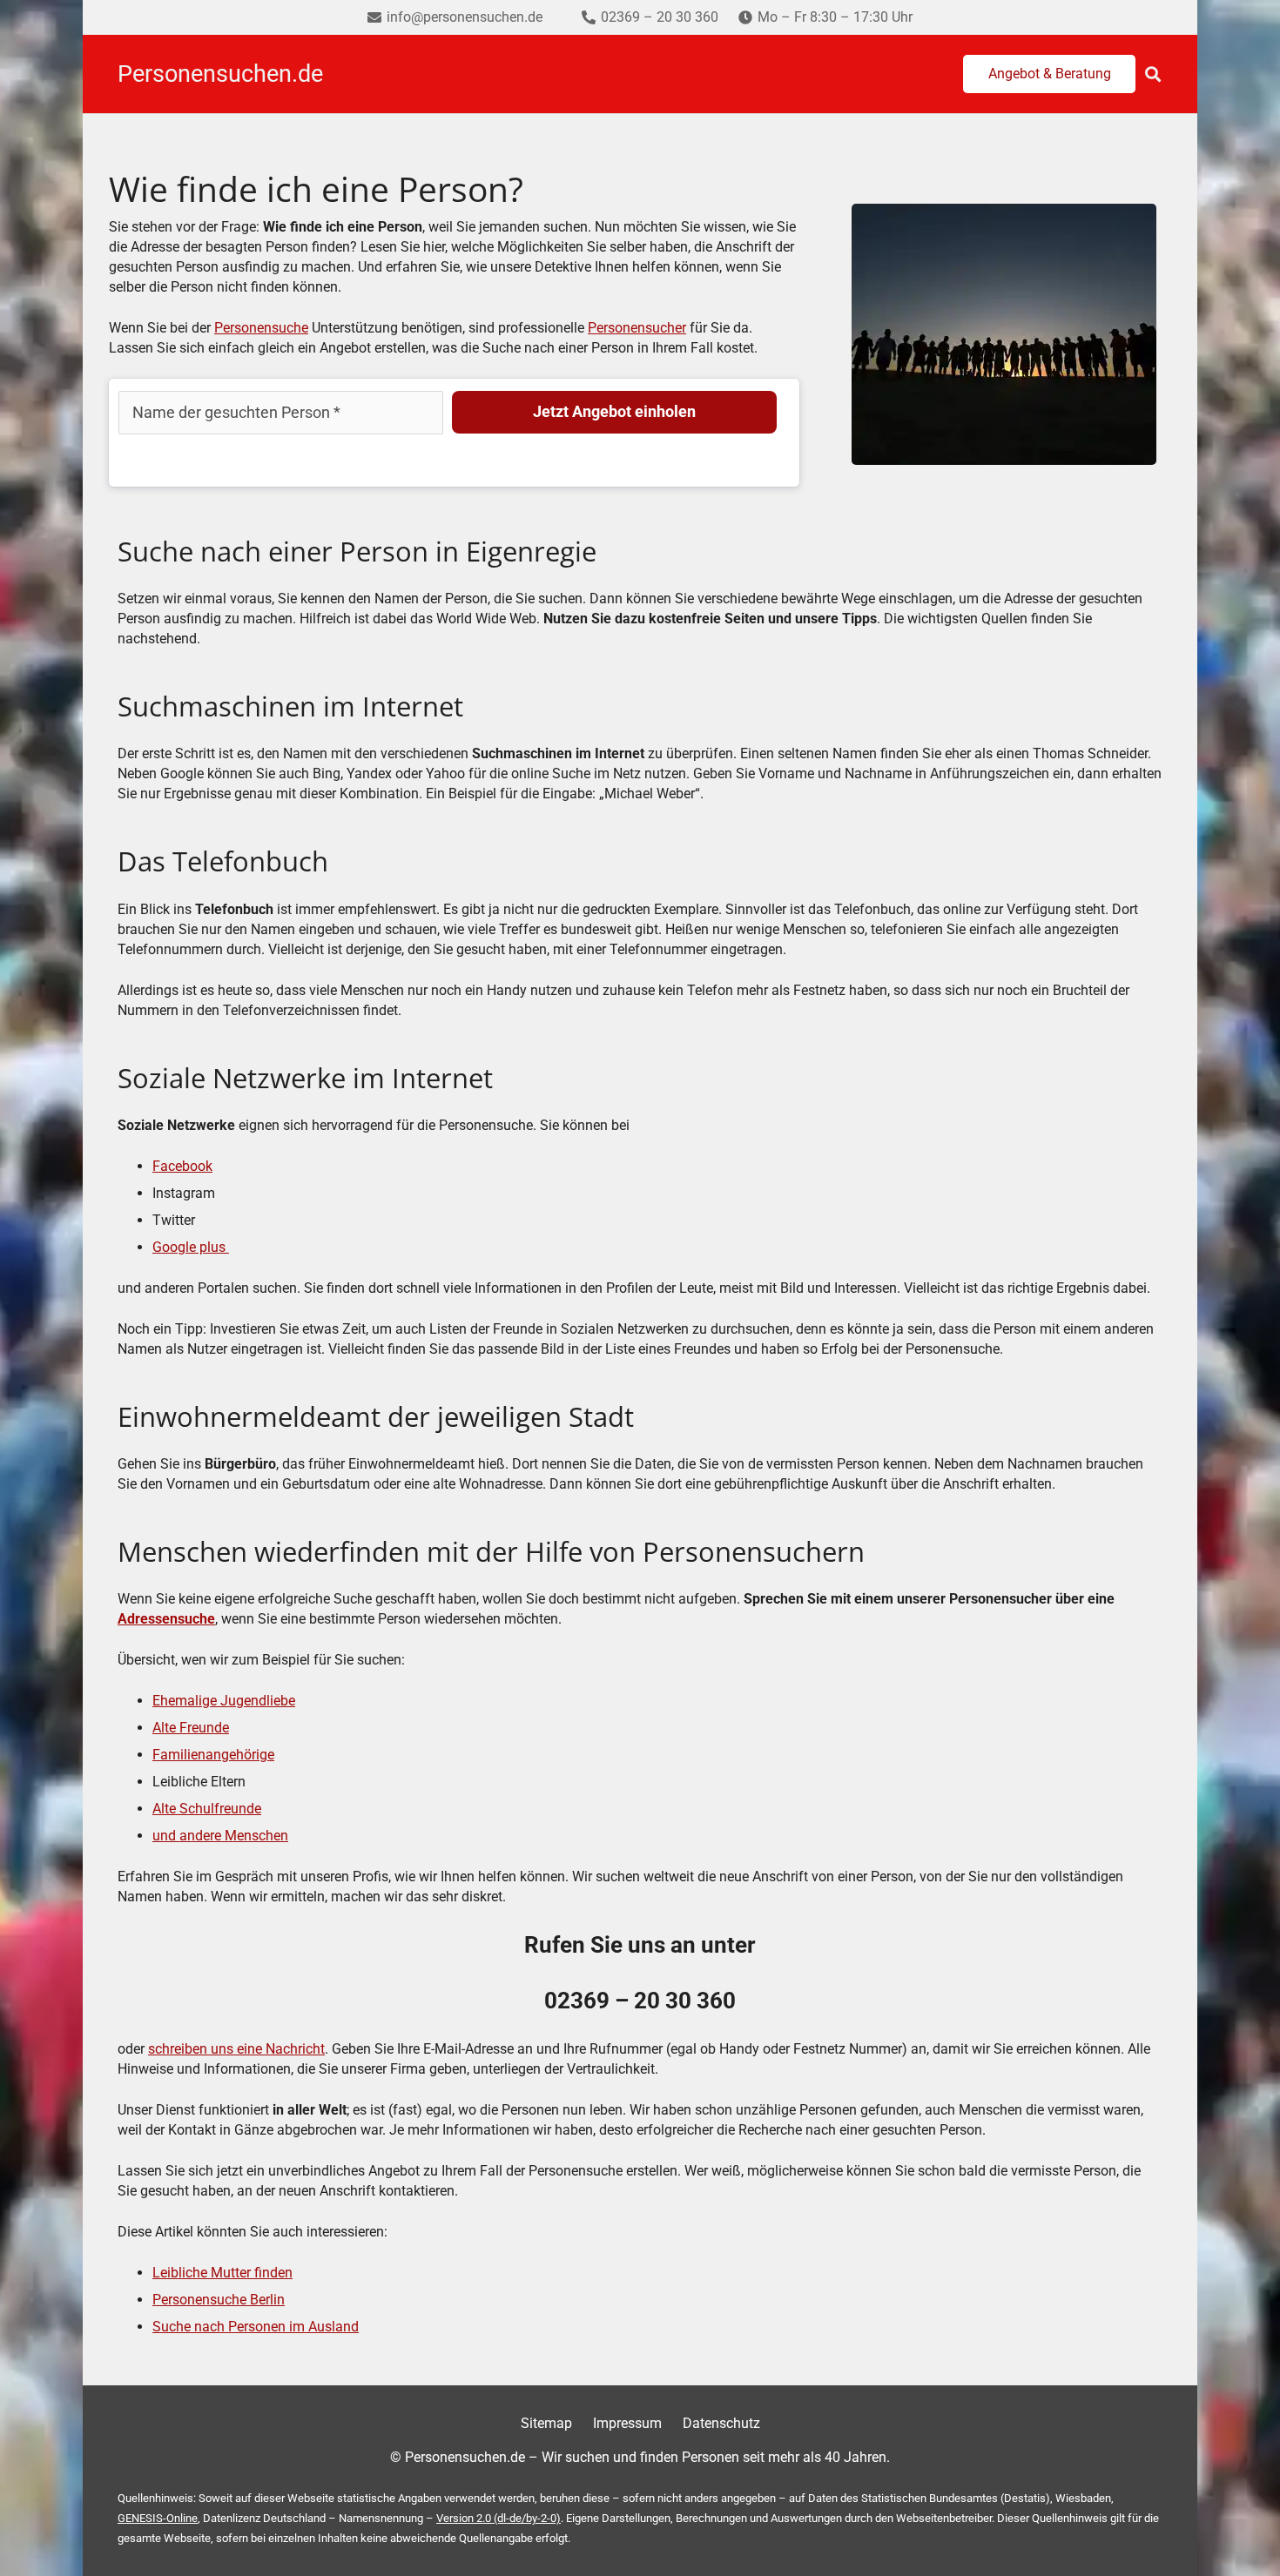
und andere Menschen (220, 1836)
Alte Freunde (191, 1728)
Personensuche (261, 328)
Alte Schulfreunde (207, 1809)
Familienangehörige (213, 1755)
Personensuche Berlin (219, 2300)
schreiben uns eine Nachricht (236, 2049)
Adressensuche (166, 1619)
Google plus (191, 1247)
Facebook (182, 1166)
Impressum (627, 2423)
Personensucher (637, 328)
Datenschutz (721, 2423)
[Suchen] (1153, 74)
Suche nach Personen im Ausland (256, 2327)
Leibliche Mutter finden (222, 2273)
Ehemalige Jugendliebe (224, 1701)
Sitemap (546, 2423)
